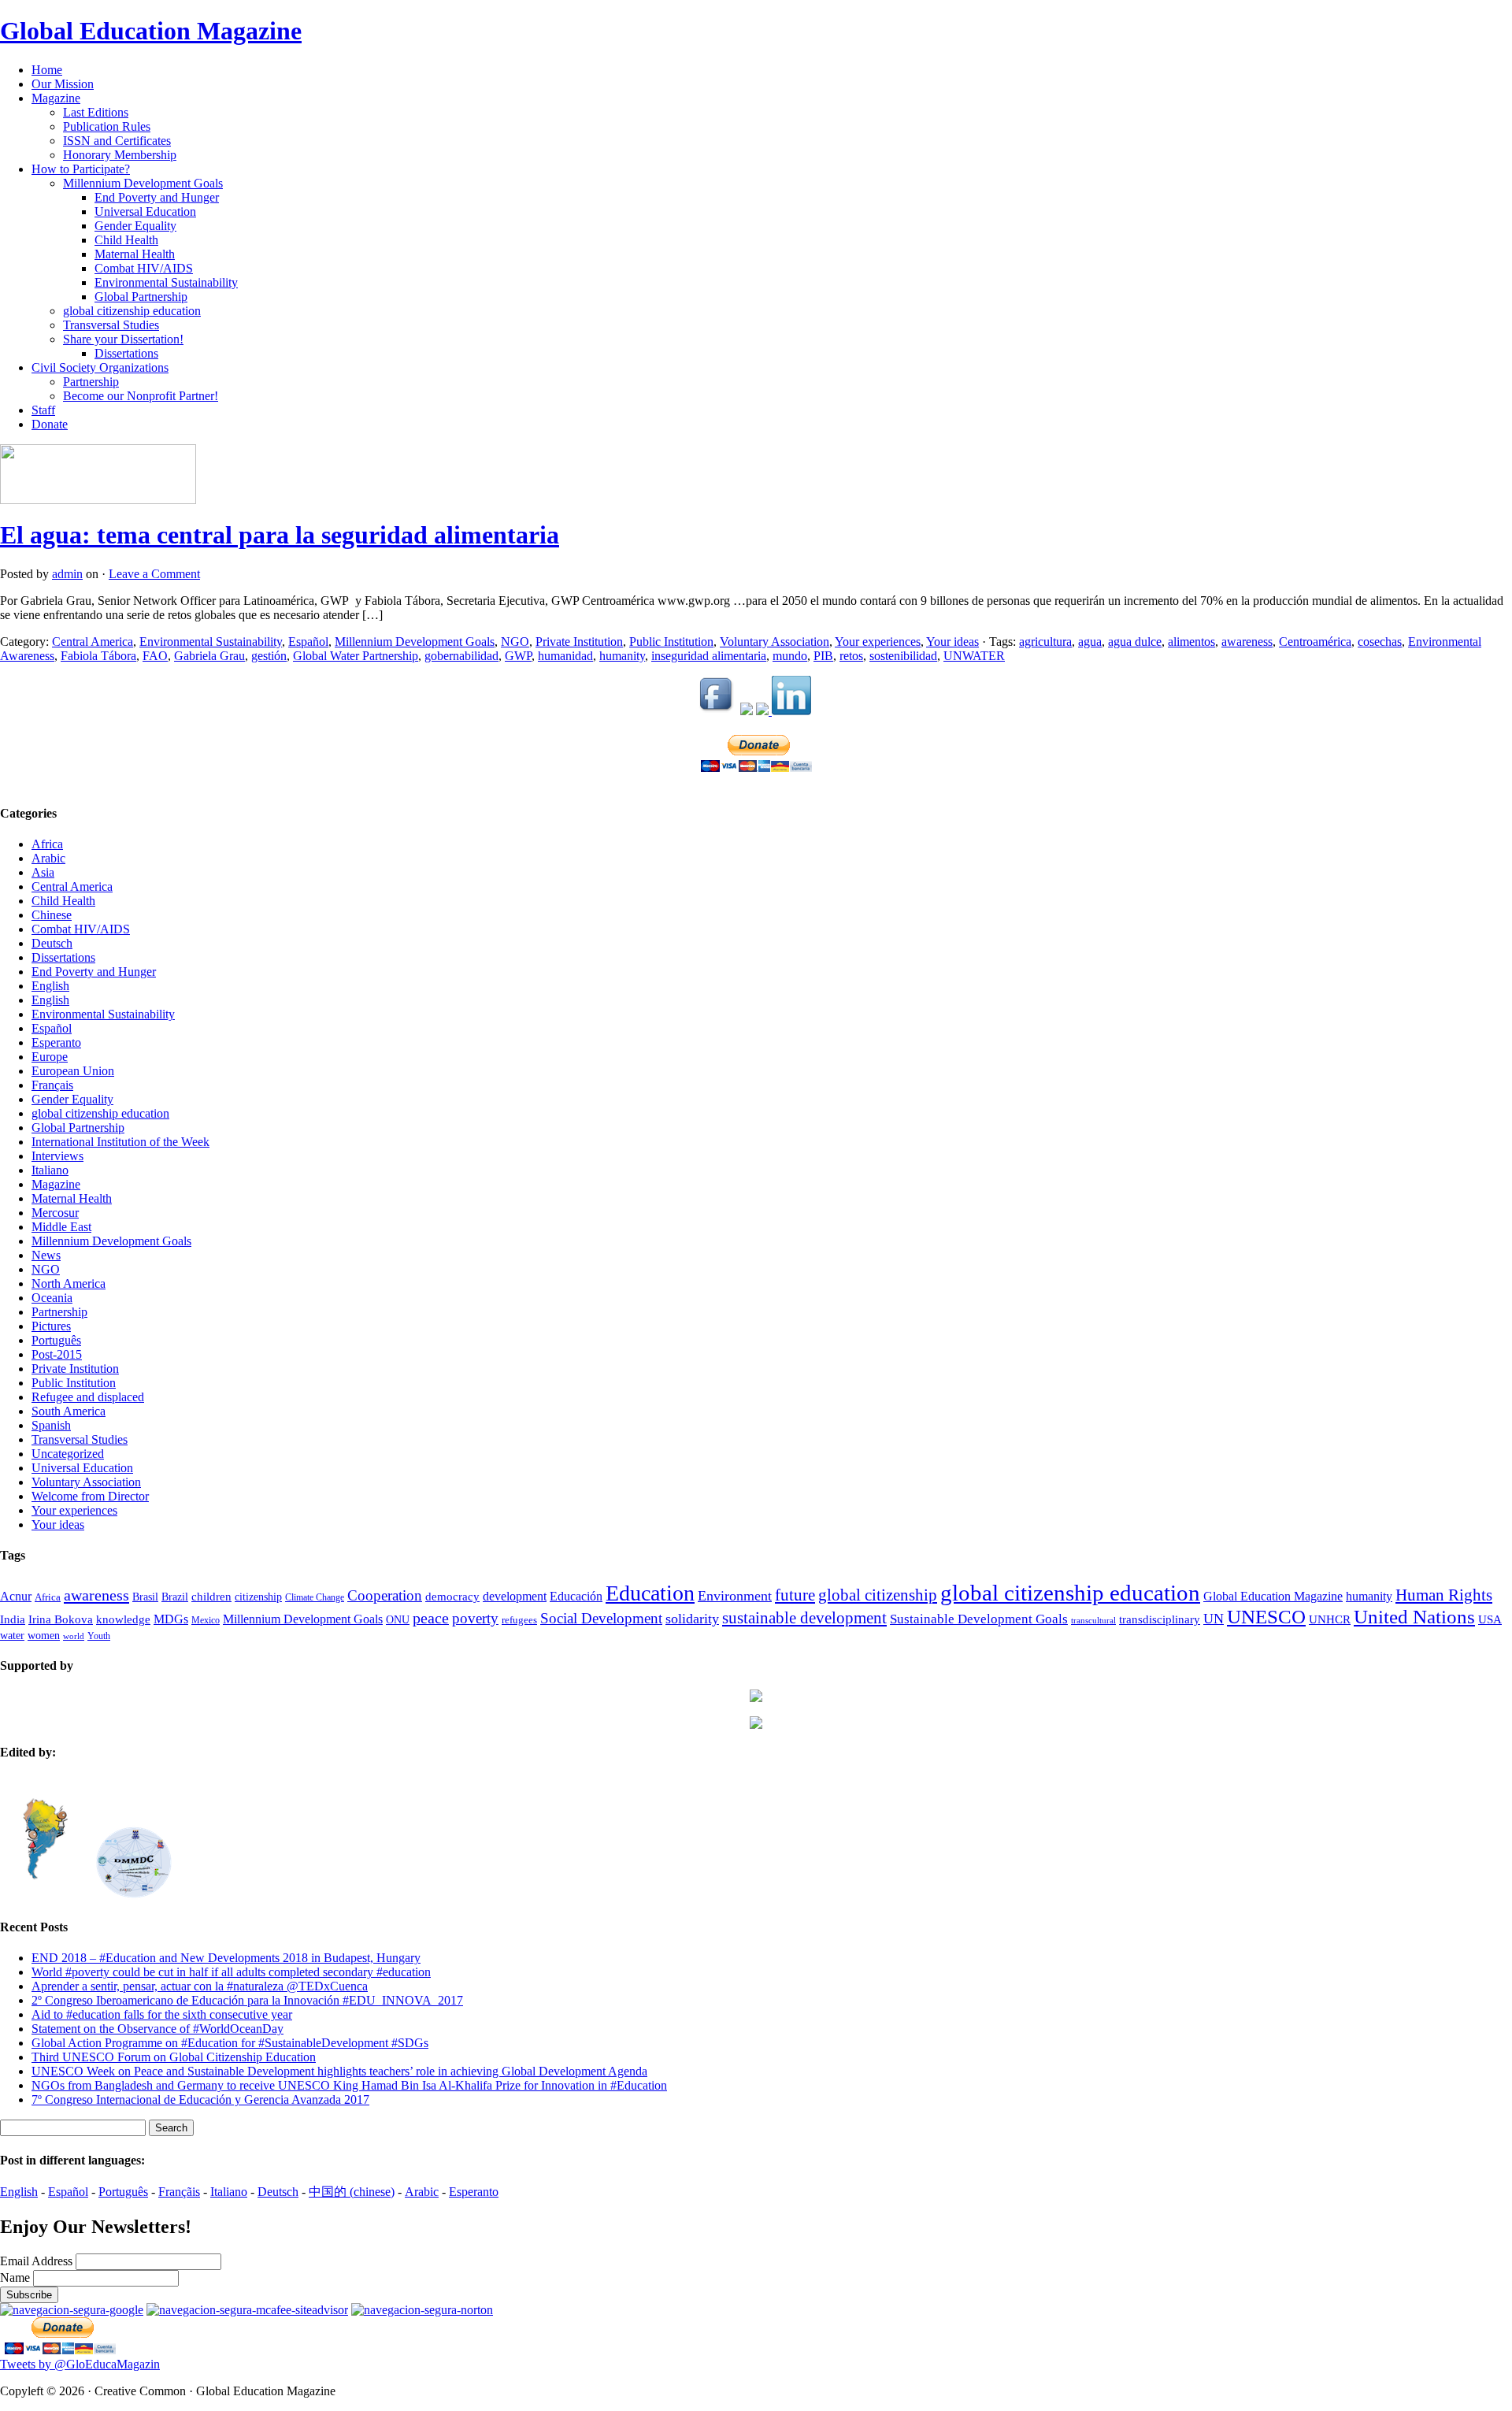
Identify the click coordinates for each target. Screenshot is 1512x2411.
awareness (1247, 642)
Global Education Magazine (151, 31)
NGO (515, 642)
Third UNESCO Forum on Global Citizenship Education (174, 2057)
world (74, 1636)
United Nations (1414, 1617)
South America (69, 1411)
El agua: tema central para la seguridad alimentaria (280, 535)
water (12, 1636)
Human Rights (1444, 1595)
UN (1214, 1619)
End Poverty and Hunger (157, 197)
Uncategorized (68, 1454)
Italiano (50, 1170)
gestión (269, 656)
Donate (50, 424)
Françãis (179, 2192)
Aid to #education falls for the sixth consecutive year (162, 2014)
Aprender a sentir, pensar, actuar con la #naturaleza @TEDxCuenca (200, 1986)
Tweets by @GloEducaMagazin (80, 2364)
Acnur (16, 1596)
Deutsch (52, 943)
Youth (99, 1636)
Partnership (91, 382)
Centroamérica (1315, 642)
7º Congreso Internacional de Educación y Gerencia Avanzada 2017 (200, 2099)
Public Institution (671, 642)
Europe (50, 1057)
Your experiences (878, 642)
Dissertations (126, 353)
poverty (475, 1618)
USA (1490, 1619)
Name (17, 2277)
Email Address (38, 2261)
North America (69, 1283)
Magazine (56, 98)
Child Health (126, 240)
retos (851, 656)
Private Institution (579, 642)
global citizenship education (132, 311)
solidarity (692, 1619)
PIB (823, 656)
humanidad (565, 656)
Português (56, 1340)
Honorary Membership (120, 155)
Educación (576, 1596)
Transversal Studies (111, 325)
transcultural (1093, 1621)
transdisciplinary (1160, 1619)
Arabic (48, 858)
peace (431, 1618)
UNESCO (1266, 1617)
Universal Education (145, 211)
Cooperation (385, 1595)
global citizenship (878, 1595)
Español (308, 642)
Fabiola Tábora (98, 656)
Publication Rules (107, 126)
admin (67, 574)
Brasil (145, 1597)
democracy (452, 1597)
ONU (398, 1620)
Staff (43, 410)
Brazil (175, 1597)
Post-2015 (57, 1354)
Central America (93, 642)
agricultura (1045, 642)
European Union (73, 1071)
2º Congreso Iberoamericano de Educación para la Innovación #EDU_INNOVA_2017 (247, 2000)
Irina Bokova (61, 1619)
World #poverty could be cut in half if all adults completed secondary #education (231, 1972)
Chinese (52, 915)
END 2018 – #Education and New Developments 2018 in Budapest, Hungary (226, 1958)
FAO (155, 656)
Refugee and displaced (88, 1397)
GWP (518, 656)
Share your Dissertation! (123, 339)
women (44, 1636)
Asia (43, 872)
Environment (735, 1596)
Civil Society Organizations (100, 367)
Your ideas (952, 642)
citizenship (258, 1597)
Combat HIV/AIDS (144, 268)
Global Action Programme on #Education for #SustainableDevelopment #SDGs (230, 2043)
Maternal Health (135, 254)
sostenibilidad (903, 656)
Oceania (52, 1298)
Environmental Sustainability (166, 282)
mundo (790, 656)
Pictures (51, 1326)
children (211, 1597)
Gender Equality (135, 226)
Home (47, 70)
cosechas (1380, 642)
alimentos (1191, 642)
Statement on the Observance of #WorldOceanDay (157, 2029)
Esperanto (56, 1042)
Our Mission (63, 84)
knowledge (123, 1619)
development (515, 1597)
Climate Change (315, 1598)
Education (650, 1593)
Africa (47, 844)
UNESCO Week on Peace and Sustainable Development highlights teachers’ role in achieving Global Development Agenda (339, 2071)
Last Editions (96, 112)
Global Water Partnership (356, 656)
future (795, 1595)
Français (52, 1085)
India (13, 1619)
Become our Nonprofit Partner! (141, 396)
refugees (519, 1620)
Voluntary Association (775, 642)
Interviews (57, 1156)
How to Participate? (81, 169)
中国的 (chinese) (352, 2192)
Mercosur (55, 1213)
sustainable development (804, 1618)
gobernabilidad (461, 656)
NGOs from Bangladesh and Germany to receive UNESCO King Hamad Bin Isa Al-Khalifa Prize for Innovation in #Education (349, 2085)
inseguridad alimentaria (709, 656)
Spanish (51, 1425)
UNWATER (974, 656)
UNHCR (1330, 1619)
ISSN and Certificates (117, 141)
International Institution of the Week (120, 1142)
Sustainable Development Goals (979, 1619)
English (50, 986)
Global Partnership (141, 297)
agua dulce (1135, 642)
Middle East (61, 1227)
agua (1090, 642)
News (46, 1255)
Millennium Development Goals (143, 183)
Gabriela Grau (209, 656)
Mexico (206, 1621)
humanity (622, 656)
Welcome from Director (90, 1496)
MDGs (171, 1619)
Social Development (601, 1618)
